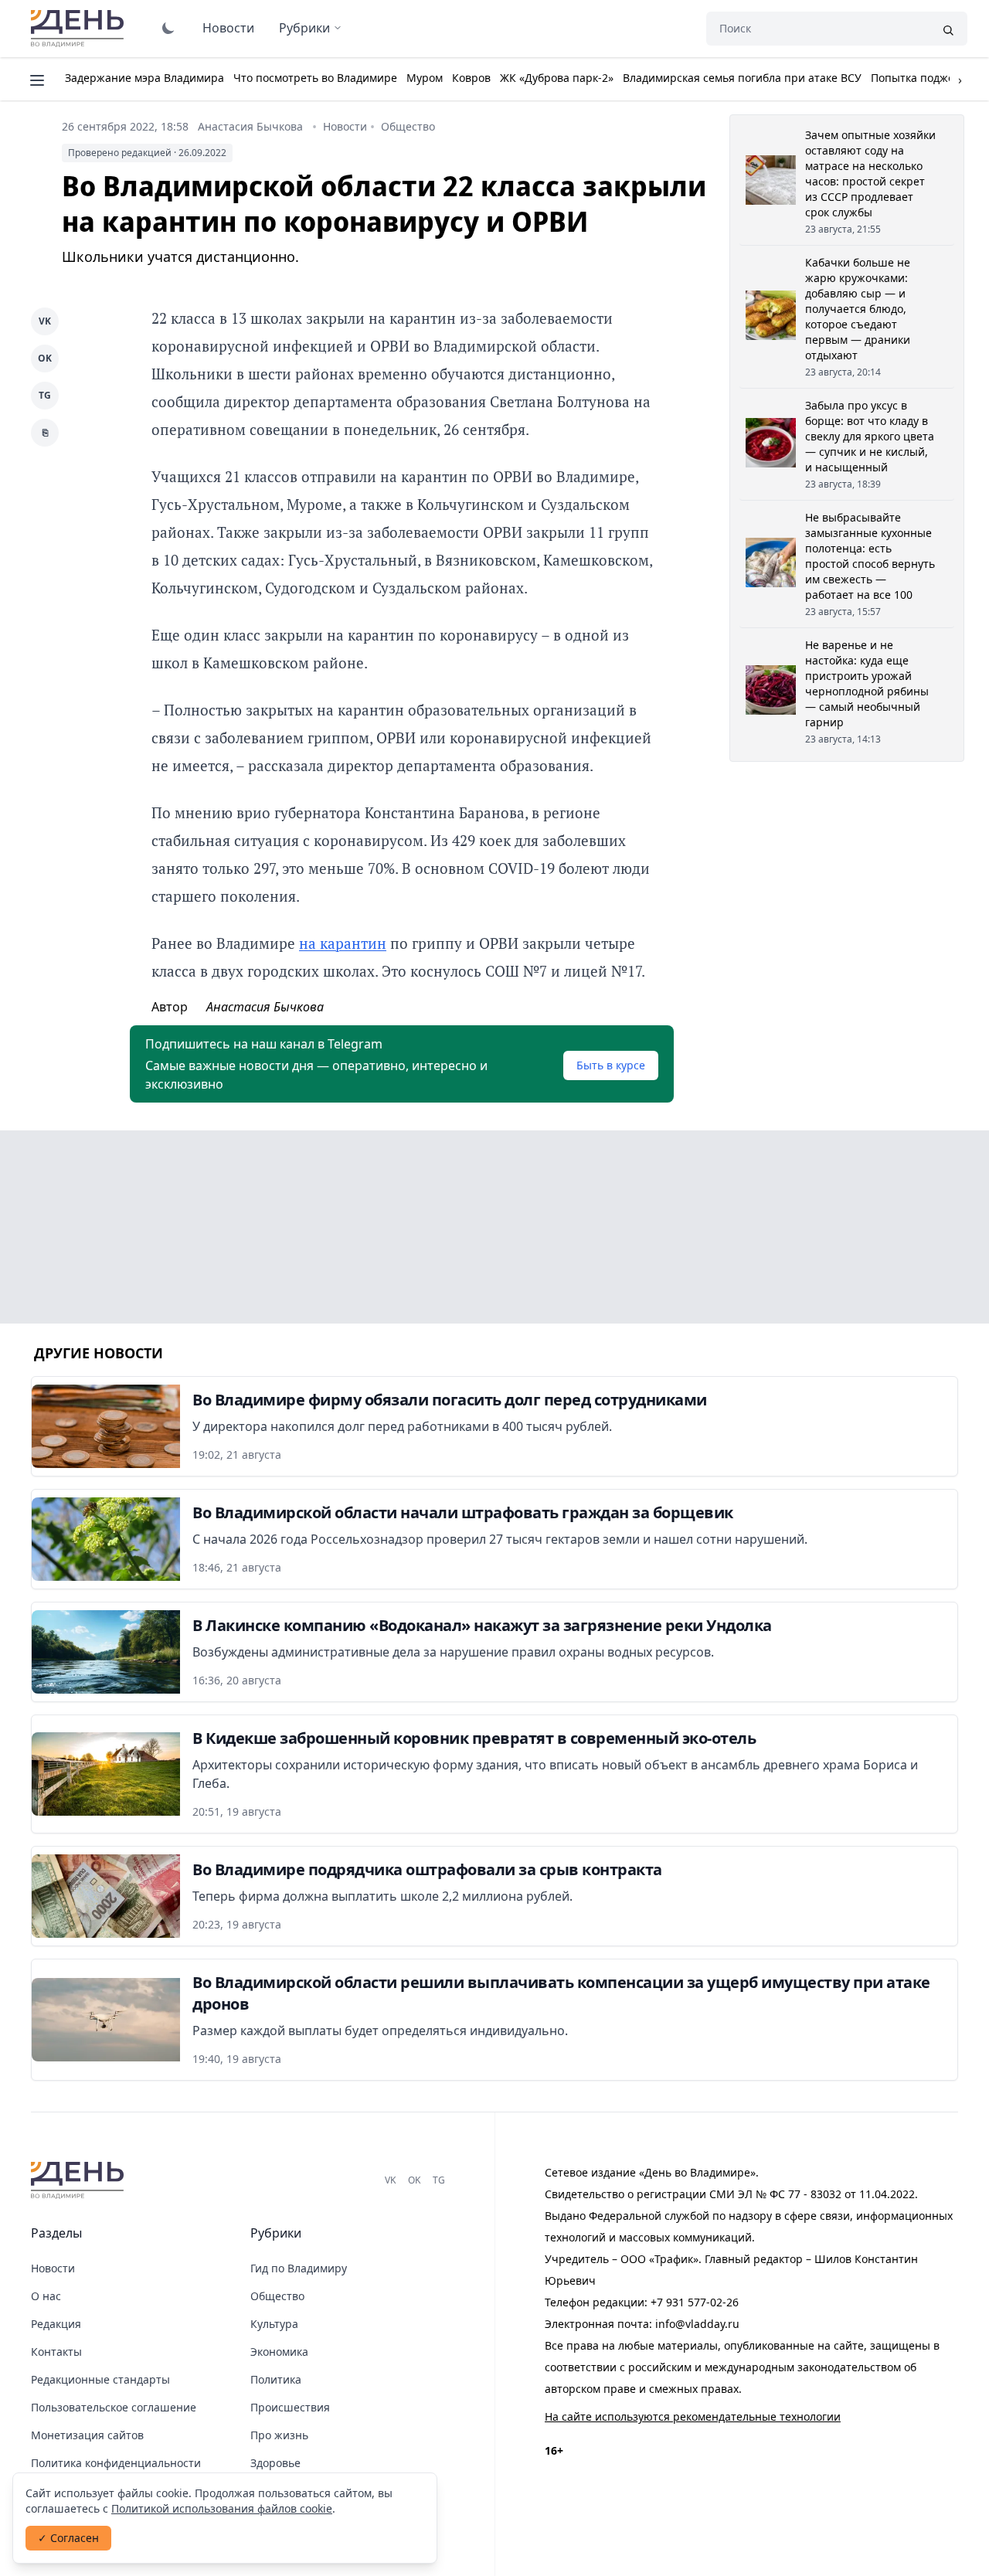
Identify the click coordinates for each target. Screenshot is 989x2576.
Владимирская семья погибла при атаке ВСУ (742, 78)
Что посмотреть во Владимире (315, 78)
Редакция (56, 2324)
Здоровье (275, 2463)
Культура (274, 2324)
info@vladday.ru (697, 2324)
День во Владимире (80, 29)
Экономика (279, 2352)
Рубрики (304, 28)
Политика (276, 2379)
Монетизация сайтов (87, 2435)
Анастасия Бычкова (250, 126)
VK (45, 321)
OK (45, 358)
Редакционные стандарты (100, 2379)
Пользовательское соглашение (114, 2407)
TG (45, 395)
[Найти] (948, 29)
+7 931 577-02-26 (695, 2302)
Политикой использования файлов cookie (222, 2508)
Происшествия (290, 2407)
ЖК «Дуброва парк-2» (557, 78)
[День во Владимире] (80, 2180)
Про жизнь (279, 2435)
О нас (46, 2296)
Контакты (56, 2352)
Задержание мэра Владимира (144, 78)
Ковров (471, 78)
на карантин (343, 943)
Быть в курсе (611, 1065)
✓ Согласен (68, 2538)
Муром (425, 78)
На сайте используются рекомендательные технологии (693, 2416)
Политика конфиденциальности (116, 2463)
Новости (228, 28)
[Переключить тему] (168, 28)
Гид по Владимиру (299, 2268)
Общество (408, 126)
